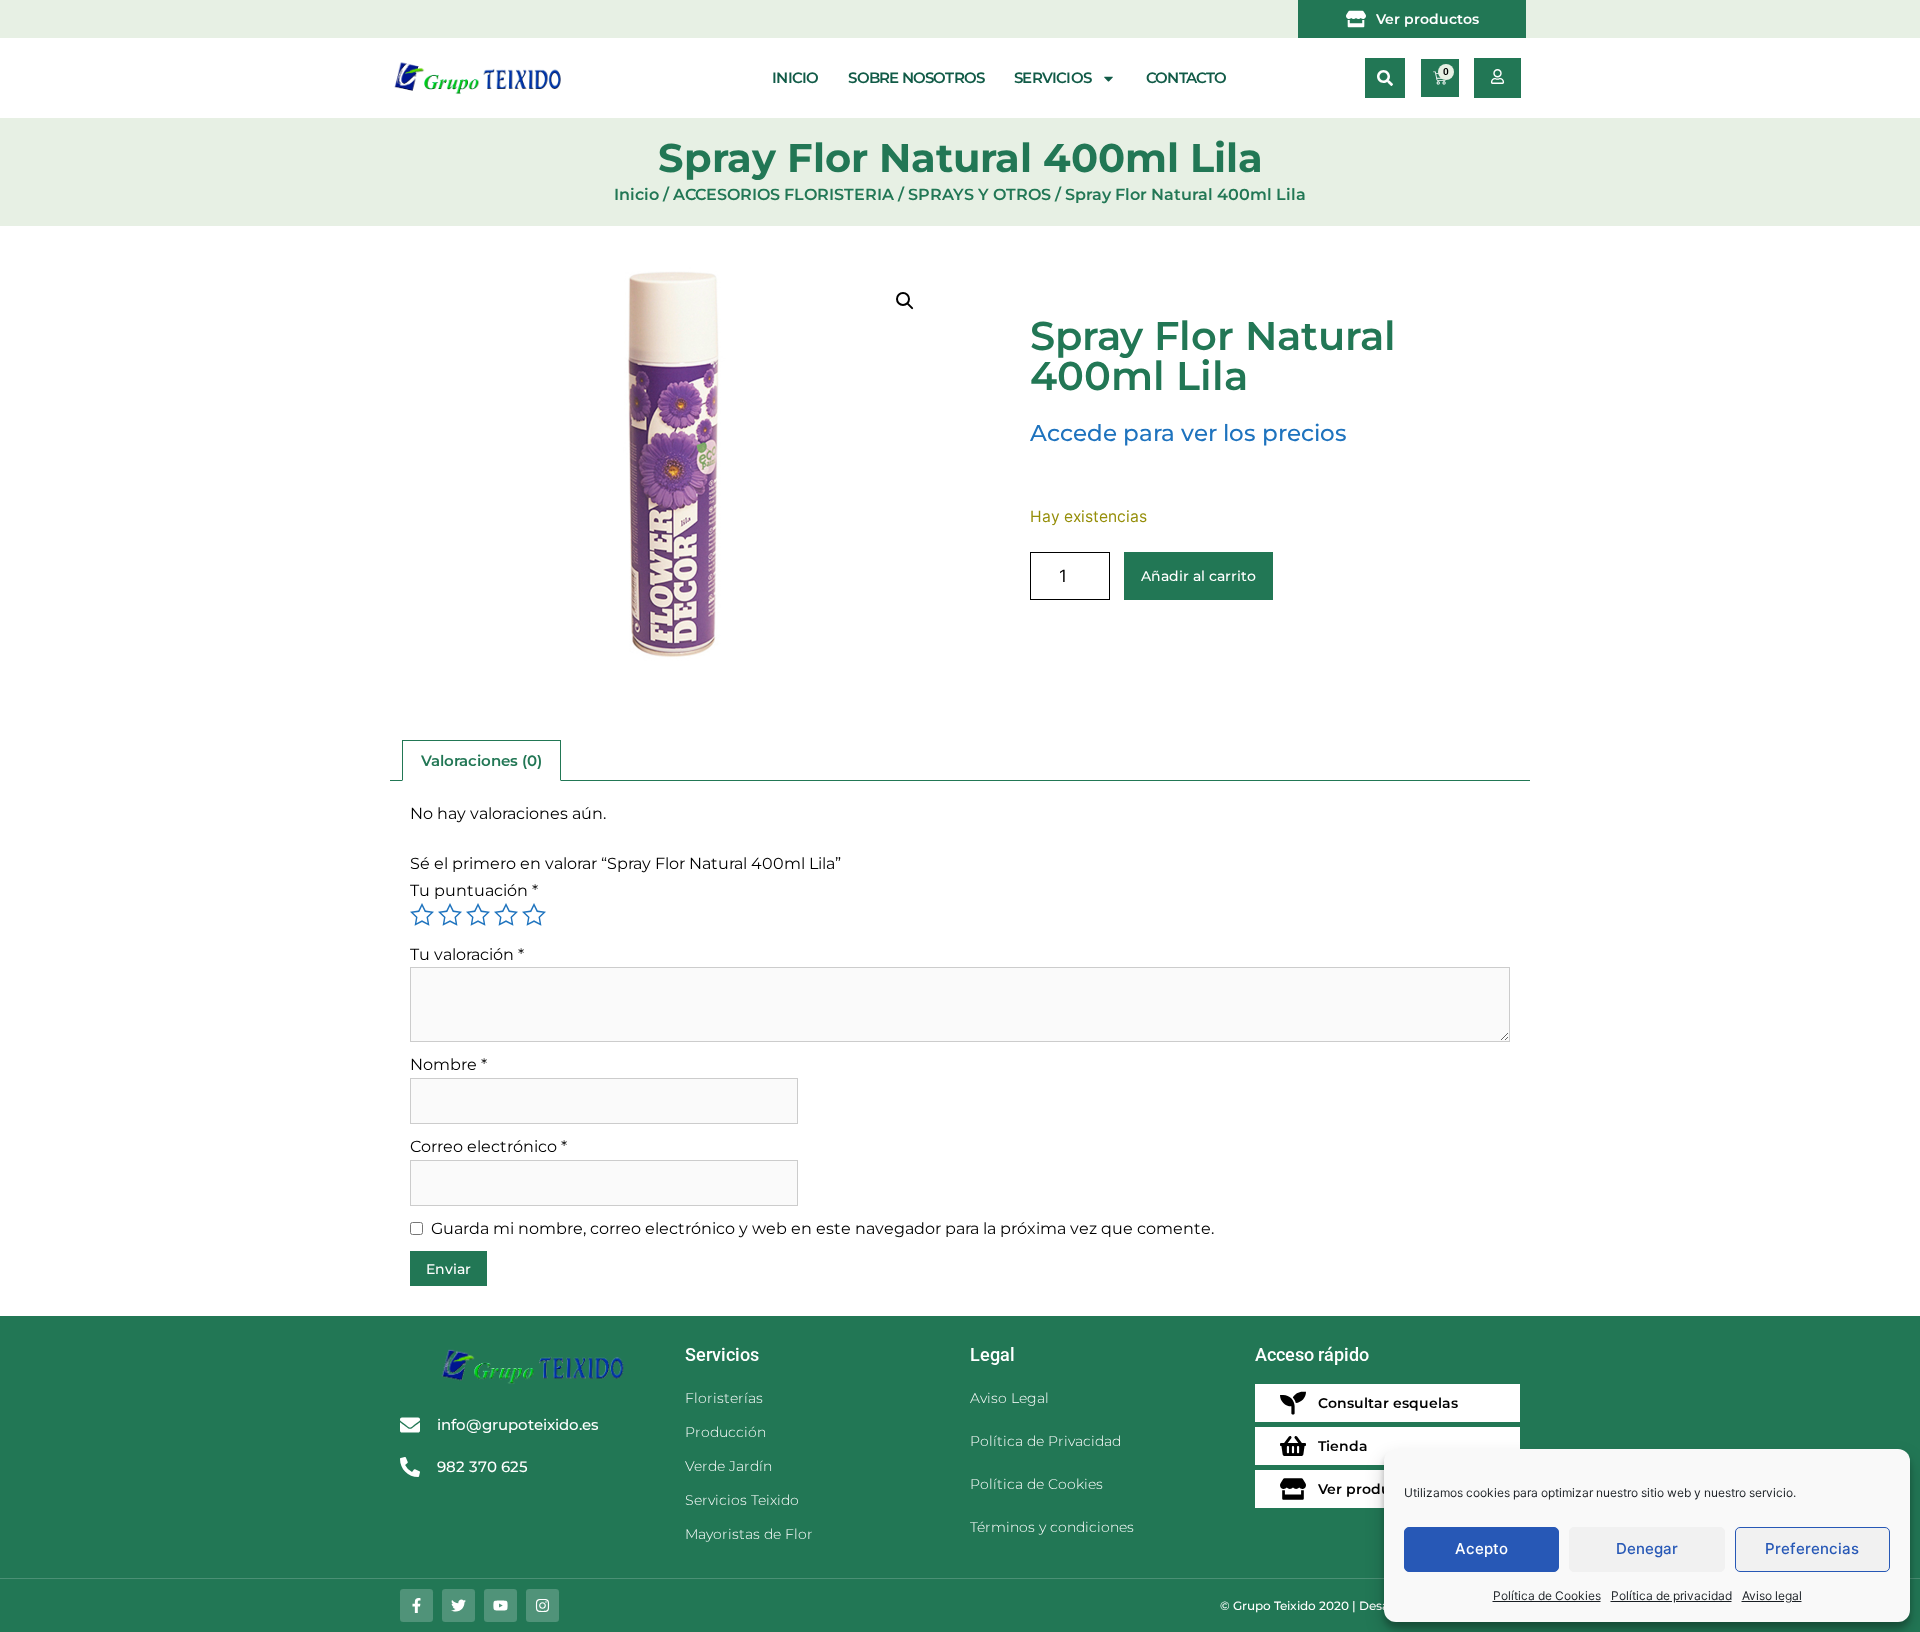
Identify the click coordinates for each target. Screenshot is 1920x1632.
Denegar (1647, 1548)
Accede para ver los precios (1188, 433)
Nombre (448, 1064)
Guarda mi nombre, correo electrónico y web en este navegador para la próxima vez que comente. (822, 1228)
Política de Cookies (1547, 1595)
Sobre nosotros (916, 77)
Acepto (1481, 1548)
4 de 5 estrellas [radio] (506, 915)
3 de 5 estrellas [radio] (478, 915)
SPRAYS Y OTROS (979, 194)
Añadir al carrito (1198, 576)
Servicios (1052, 77)
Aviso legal (1772, 1595)
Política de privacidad (1671, 1595)
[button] (1385, 78)
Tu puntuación (474, 890)
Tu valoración (467, 954)
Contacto (1186, 77)
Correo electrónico (488, 1146)
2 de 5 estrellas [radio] (450, 915)
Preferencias (1812, 1548)
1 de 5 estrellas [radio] (422, 915)
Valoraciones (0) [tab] (481, 760)
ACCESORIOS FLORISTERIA (783, 194)
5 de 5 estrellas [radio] (534, 915)
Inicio (795, 77)
